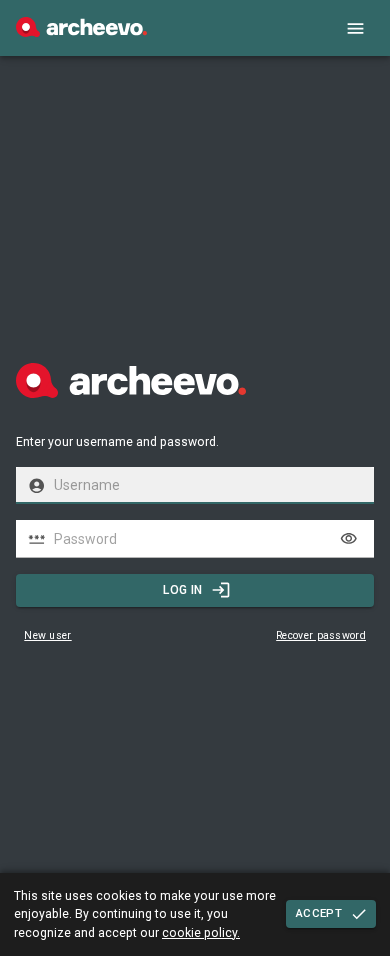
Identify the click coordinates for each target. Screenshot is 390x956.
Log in (182, 590)
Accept (319, 913)
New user (47, 635)
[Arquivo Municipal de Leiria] (81, 32)
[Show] (349, 539)
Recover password (321, 635)
